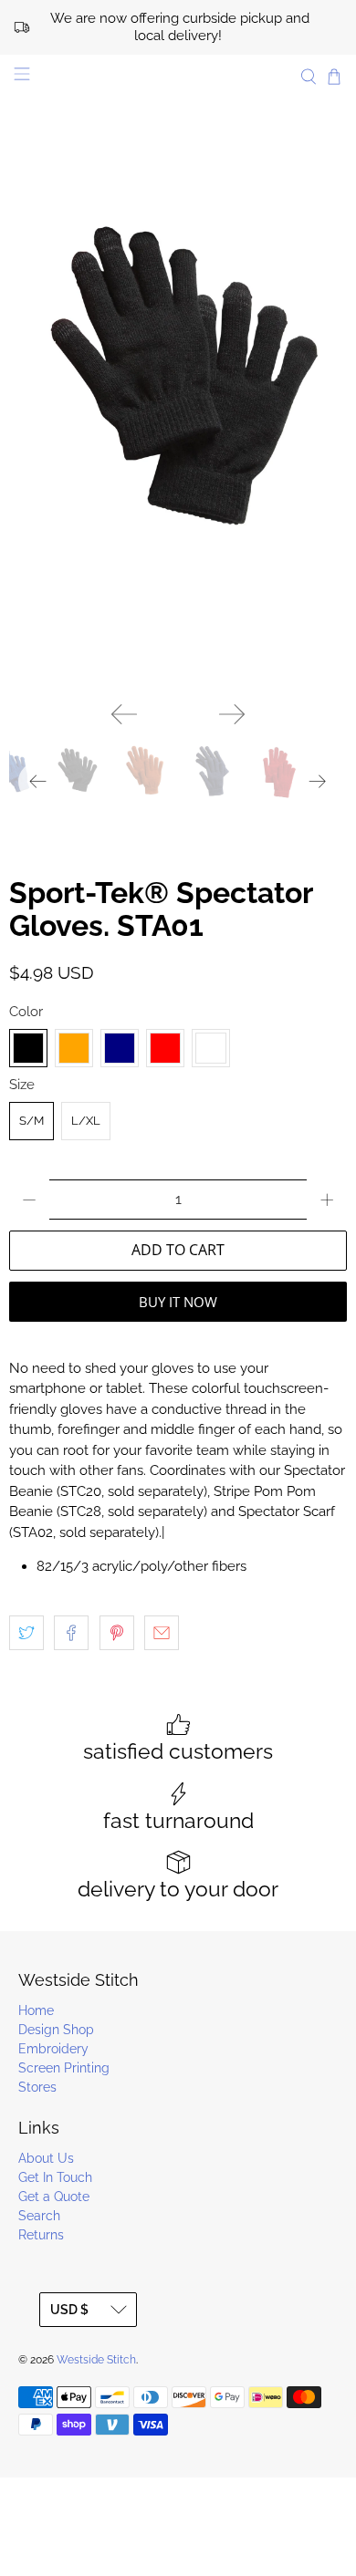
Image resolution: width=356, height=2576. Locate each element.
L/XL (86, 1121)
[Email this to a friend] (162, 1633)
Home (36, 2010)
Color (26, 1012)
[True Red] (165, 1048)
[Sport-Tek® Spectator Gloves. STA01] (178, 434)
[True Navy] (120, 1048)
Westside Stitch (96, 2360)
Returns (41, 2235)
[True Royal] (211, 1048)
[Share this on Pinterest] (117, 1633)
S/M (31, 1121)
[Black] (28, 1048)
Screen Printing (64, 2068)
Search (39, 2216)
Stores (37, 2087)
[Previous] (124, 714)
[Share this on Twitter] (26, 1633)
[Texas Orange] (74, 1048)
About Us (46, 2158)
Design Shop (56, 2030)
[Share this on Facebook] (71, 1633)
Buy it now (178, 1302)
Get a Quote (54, 2197)
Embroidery (53, 2049)
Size (22, 1085)
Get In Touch (55, 2177)
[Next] (232, 714)
